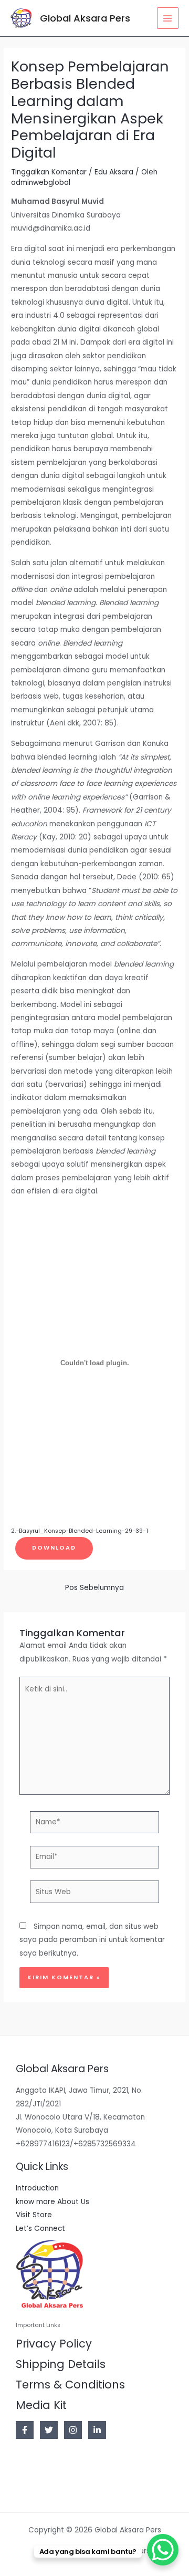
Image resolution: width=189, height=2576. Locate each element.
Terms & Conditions (70, 2385)
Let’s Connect (40, 2229)
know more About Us (52, 2202)
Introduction (37, 2188)
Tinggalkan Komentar (49, 172)
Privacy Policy (54, 2344)
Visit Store (34, 2215)
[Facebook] (25, 2430)
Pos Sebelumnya (94, 1588)
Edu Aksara (114, 172)
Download (54, 1548)
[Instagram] (73, 2430)
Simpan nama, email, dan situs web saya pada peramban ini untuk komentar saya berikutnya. (92, 1940)
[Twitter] (49, 2430)
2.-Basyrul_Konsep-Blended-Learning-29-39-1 (80, 1531)
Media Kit (41, 2405)
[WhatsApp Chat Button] (163, 2550)
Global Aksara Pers (85, 18)
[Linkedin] (97, 2430)
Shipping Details (61, 2364)
